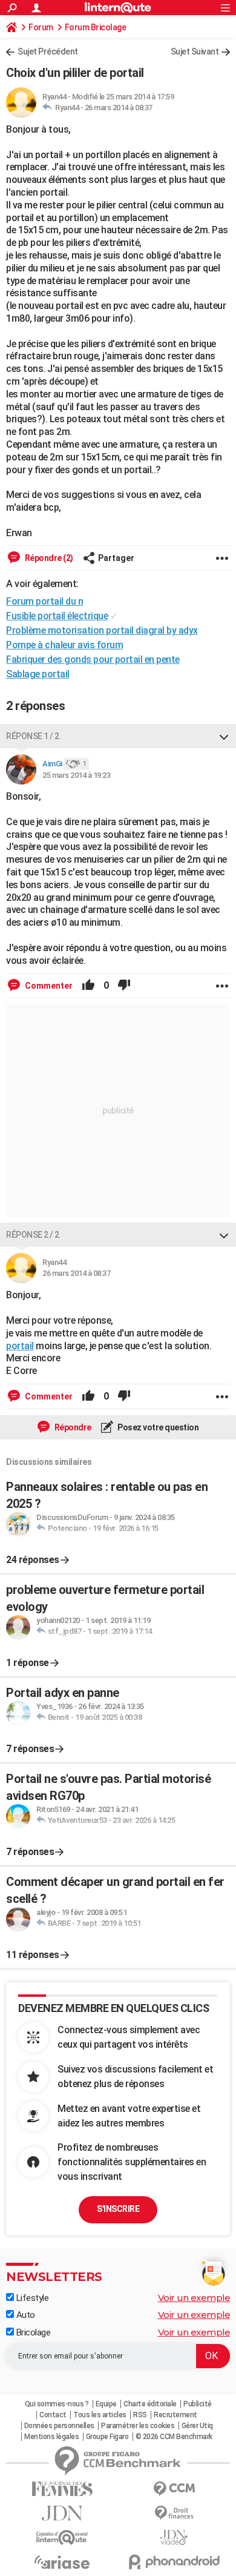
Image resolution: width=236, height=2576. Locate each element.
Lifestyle (31, 2298)
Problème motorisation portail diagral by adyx (102, 630)
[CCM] (174, 2489)
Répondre (72, 1427)
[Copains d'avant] (62, 2538)
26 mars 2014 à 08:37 (119, 108)
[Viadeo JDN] (174, 2538)
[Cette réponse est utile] (88, 986)
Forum (41, 27)
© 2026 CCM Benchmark (174, 2437)
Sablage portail (38, 674)
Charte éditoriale (150, 2404)
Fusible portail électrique (57, 616)
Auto (25, 2315)
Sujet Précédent (48, 51)
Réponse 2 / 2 (33, 1235)
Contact (53, 2415)
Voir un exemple (194, 2298)
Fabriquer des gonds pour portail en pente (93, 659)
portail (20, 1346)
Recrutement (175, 2415)
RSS (140, 2415)
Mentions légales (51, 2437)
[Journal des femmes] (62, 2489)
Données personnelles (59, 2426)
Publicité (198, 2404)
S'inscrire (118, 2209)
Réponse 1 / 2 (33, 736)
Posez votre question (158, 1427)
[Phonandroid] (174, 2562)
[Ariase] (62, 2562)
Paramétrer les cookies (138, 2426)
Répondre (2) (48, 558)
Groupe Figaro (107, 2437)
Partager (116, 558)
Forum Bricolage (96, 27)
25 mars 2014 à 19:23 (76, 775)
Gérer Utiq (197, 2426)
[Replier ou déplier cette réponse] (224, 736)
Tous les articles (100, 2415)
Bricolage (32, 2332)
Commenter (48, 986)
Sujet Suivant (195, 51)
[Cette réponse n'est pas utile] (124, 986)
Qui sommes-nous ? (57, 2404)
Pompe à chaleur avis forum (64, 645)
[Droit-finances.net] (174, 2513)
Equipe (106, 2404)
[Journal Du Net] (62, 2513)
